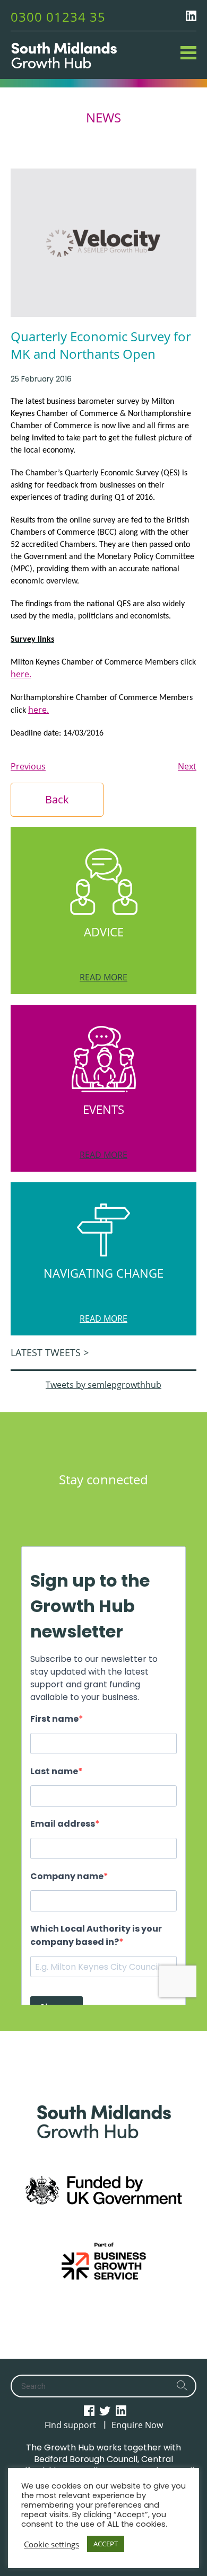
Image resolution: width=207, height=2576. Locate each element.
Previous (28, 766)
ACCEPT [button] (106, 2544)
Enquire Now (137, 2425)
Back (57, 799)
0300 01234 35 (58, 17)
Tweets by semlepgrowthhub (103, 1385)
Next (187, 766)
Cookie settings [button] (51, 2544)
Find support (70, 2425)
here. (21, 674)
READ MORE (103, 977)
